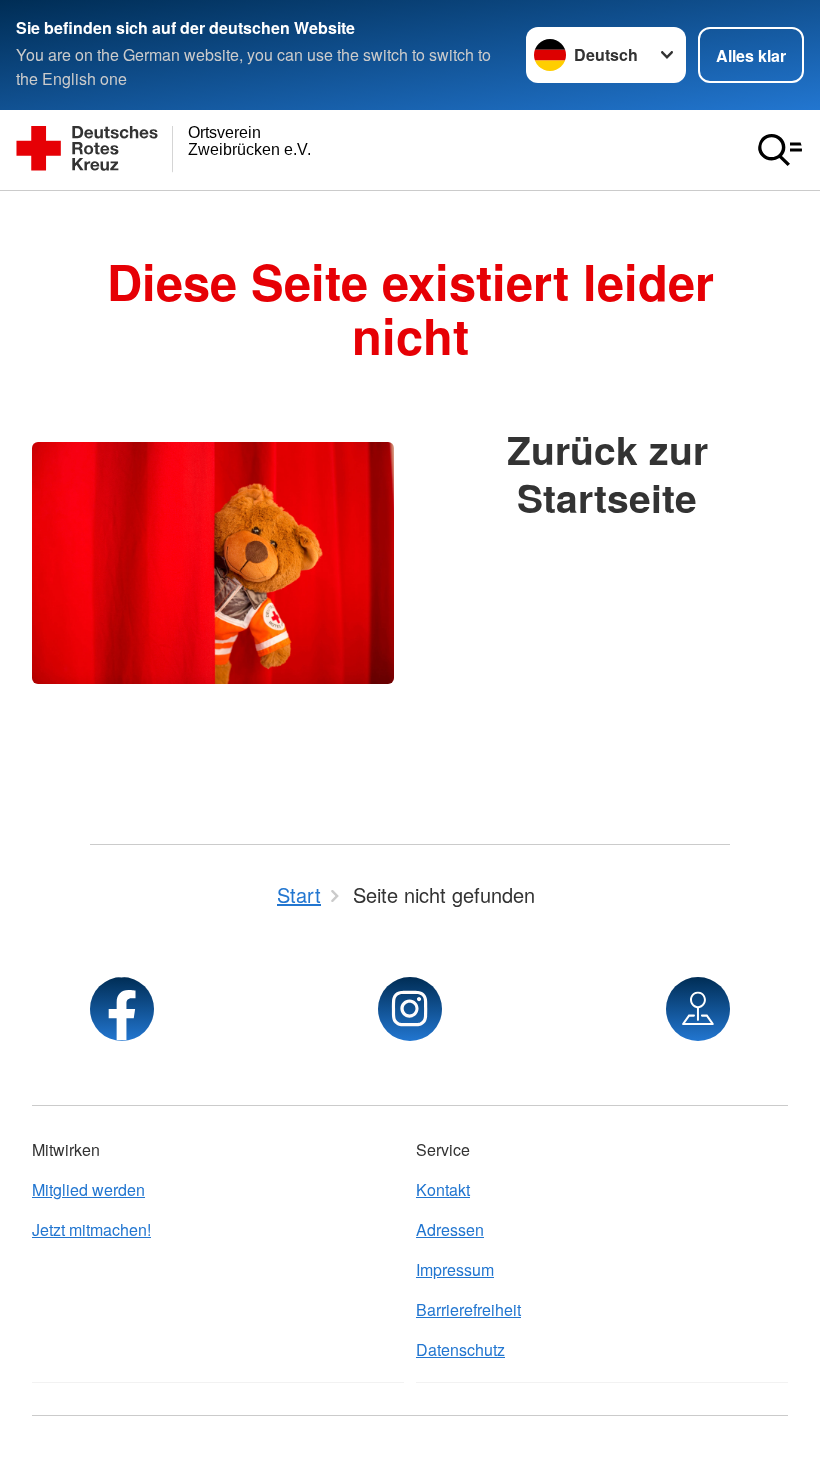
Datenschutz (460, 1349)
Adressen (450, 1229)
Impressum (455, 1269)
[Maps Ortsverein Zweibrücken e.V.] (698, 1009)
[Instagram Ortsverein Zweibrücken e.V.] (410, 1009)
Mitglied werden (88, 1189)
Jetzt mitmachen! (91, 1229)
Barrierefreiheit (468, 1309)
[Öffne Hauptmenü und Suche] (780, 150)
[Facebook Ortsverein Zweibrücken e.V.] (122, 1009)
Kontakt (443, 1189)
